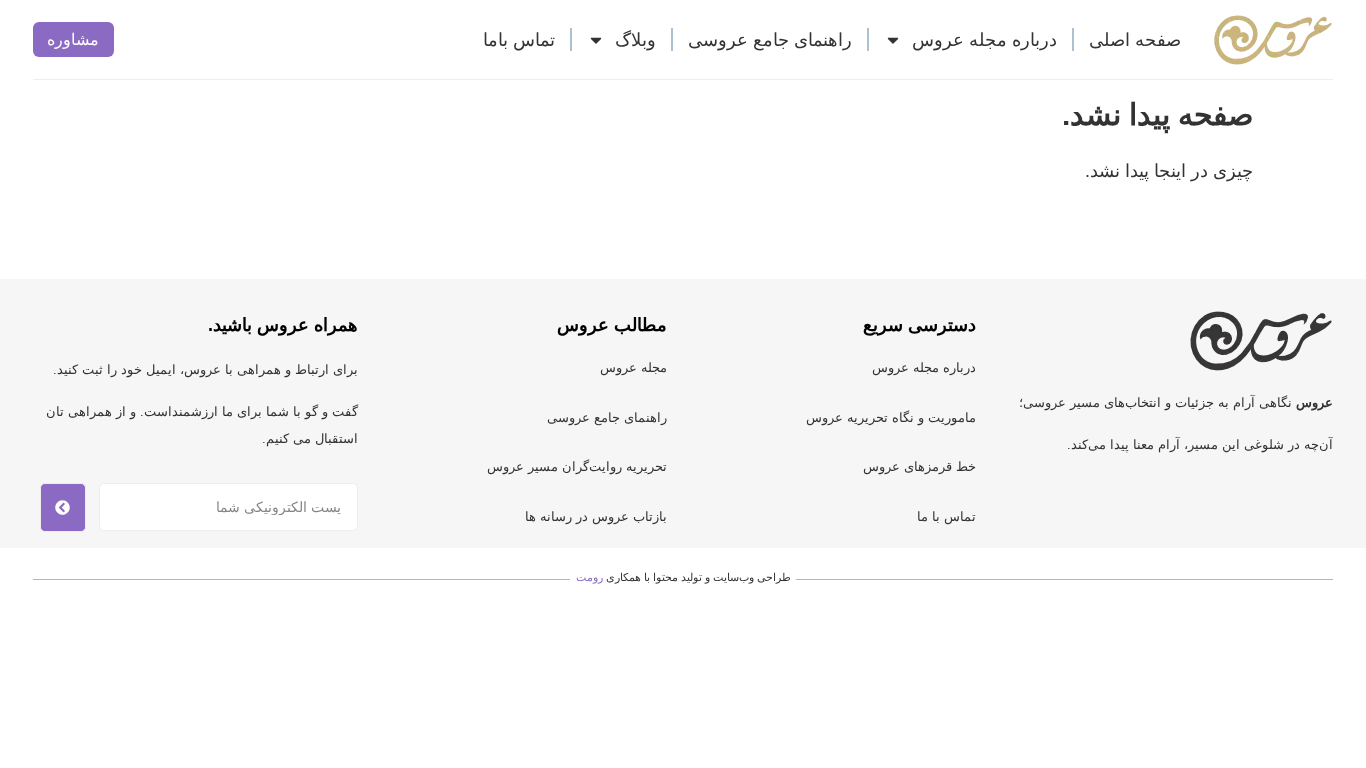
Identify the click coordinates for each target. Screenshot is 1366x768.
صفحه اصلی (1135, 40)
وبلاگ (635, 40)
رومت (589, 577)
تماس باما (519, 40)
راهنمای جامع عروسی (770, 40)
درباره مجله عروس (984, 40)
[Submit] (63, 507)
